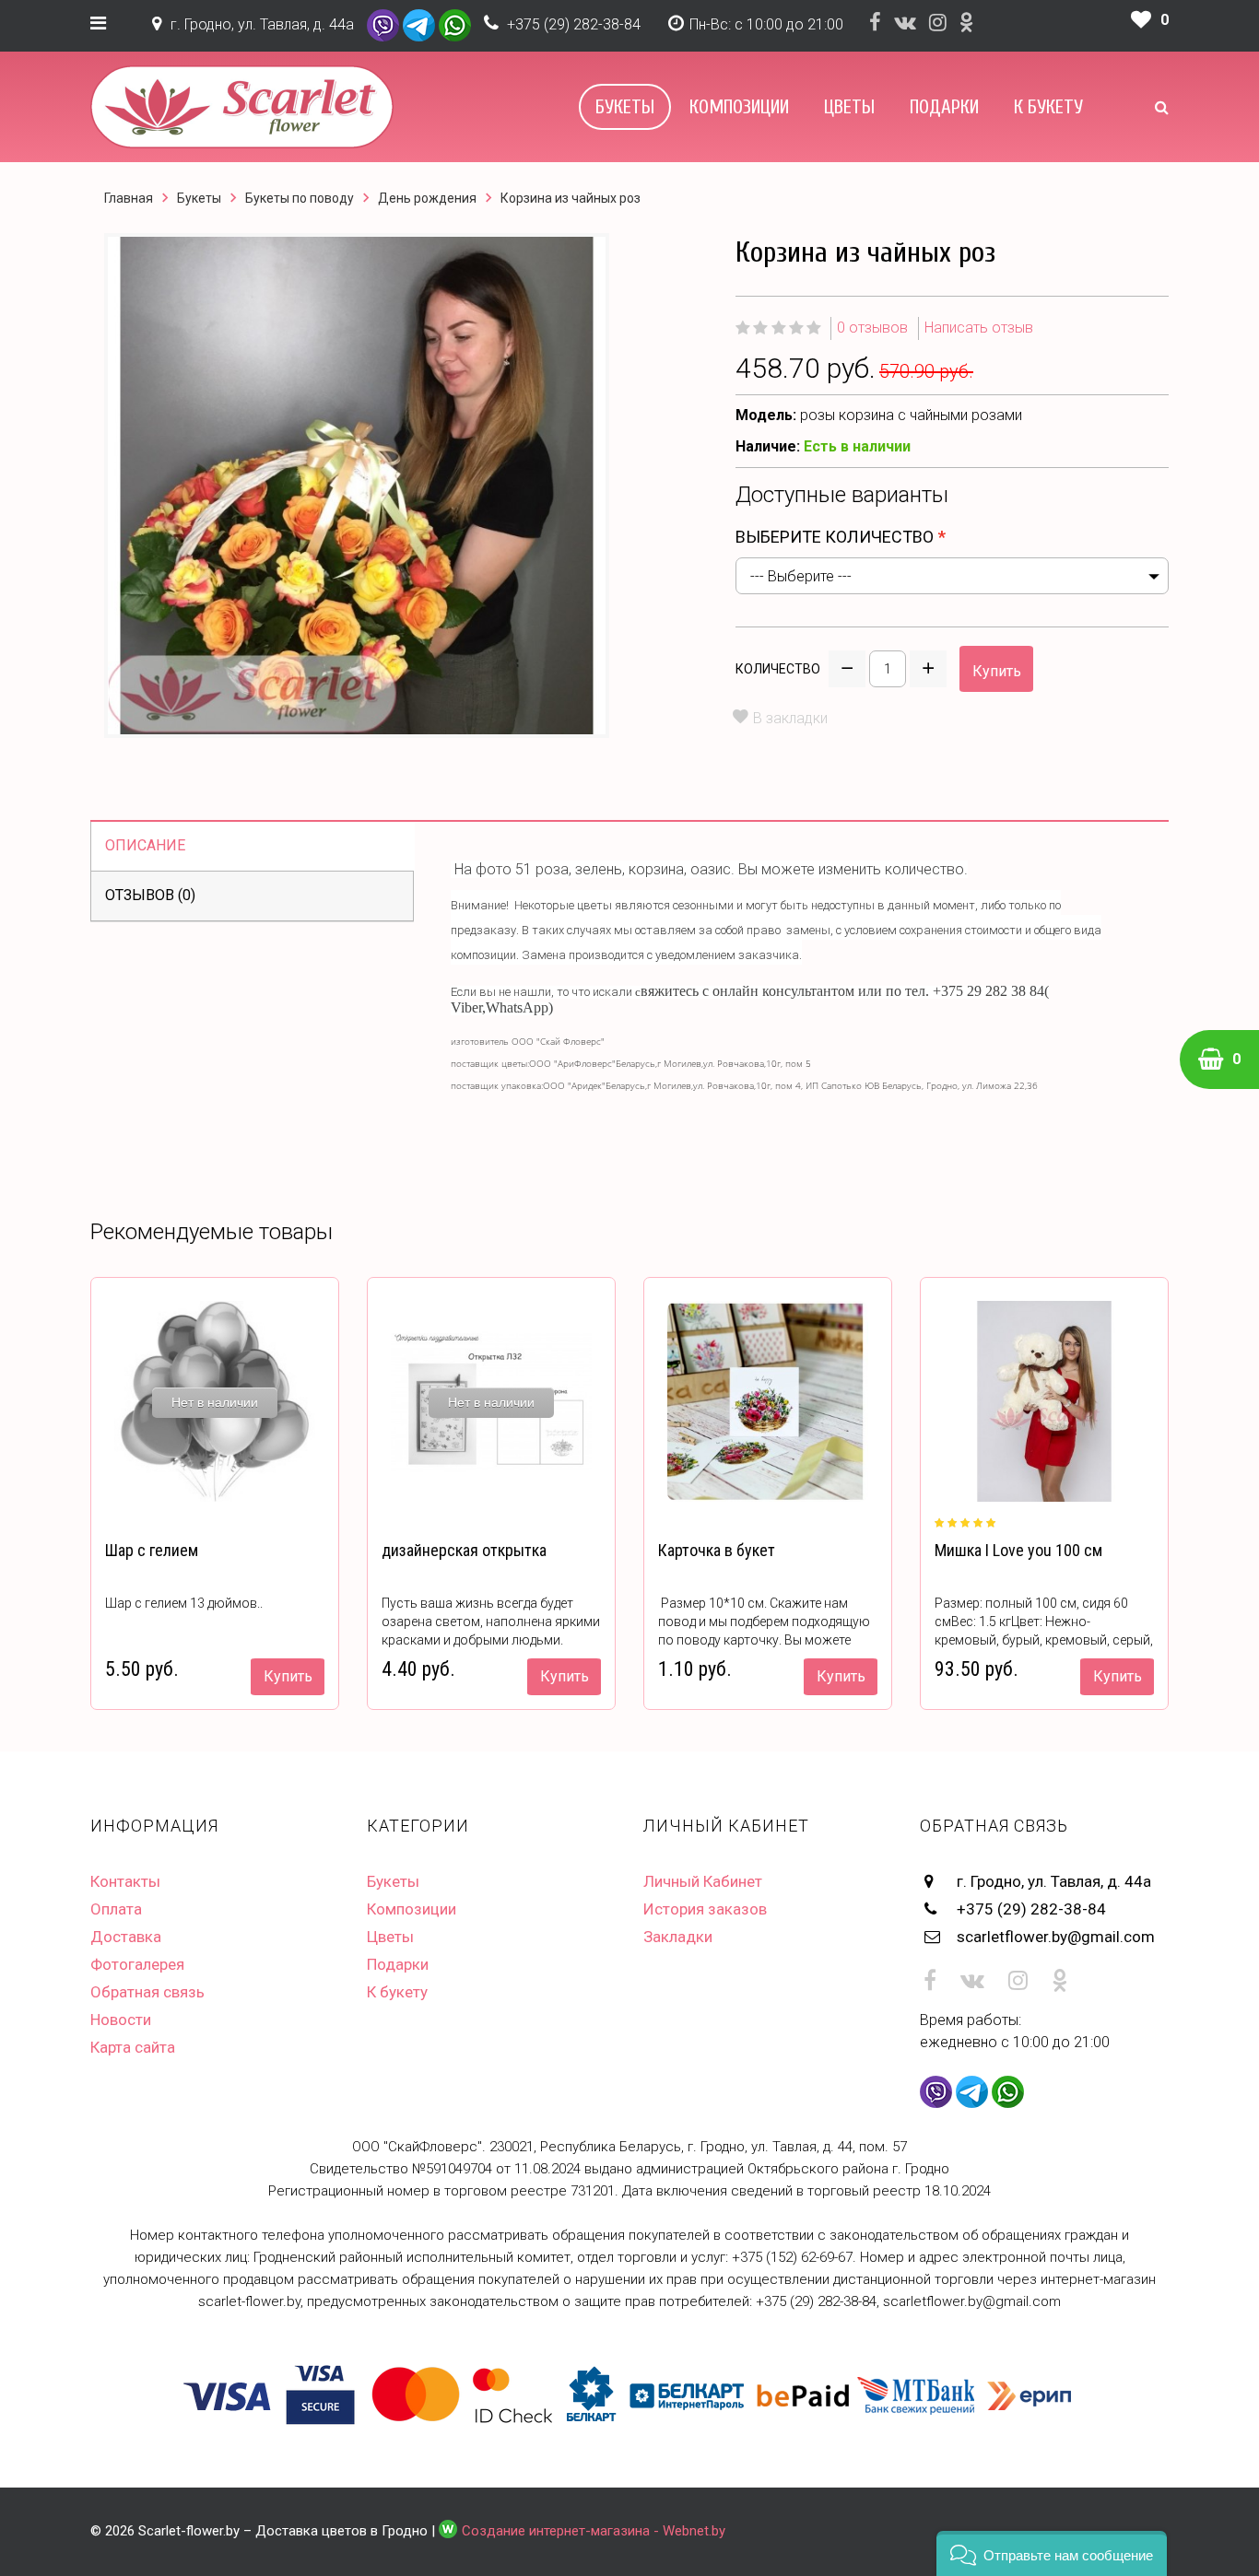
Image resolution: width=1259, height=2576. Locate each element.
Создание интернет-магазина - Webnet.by (594, 2531)
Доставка (126, 1937)
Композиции (739, 107)
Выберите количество (835, 537)
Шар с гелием (152, 1550)
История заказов (705, 1909)
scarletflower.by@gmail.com (1056, 1937)
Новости (121, 2020)
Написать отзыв (979, 328)
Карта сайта (133, 2047)
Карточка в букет (717, 1550)
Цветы (849, 107)
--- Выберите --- (801, 576)
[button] (1052, 2553)
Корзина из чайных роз (571, 198)
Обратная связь (147, 1992)
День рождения (427, 198)
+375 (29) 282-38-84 (574, 24)
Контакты (125, 1881)
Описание (145, 845)
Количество (778, 669)
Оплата (116, 1909)
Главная (129, 198)
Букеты (625, 107)
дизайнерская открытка (464, 1550)
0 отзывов (872, 328)
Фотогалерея (137, 1964)
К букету (1048, 107)
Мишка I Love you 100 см (1018, 1550)
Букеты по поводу (300, 198)
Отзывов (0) (150, 895)
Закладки (678, 1937)
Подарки (944, 107)
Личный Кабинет (703, 1881)
